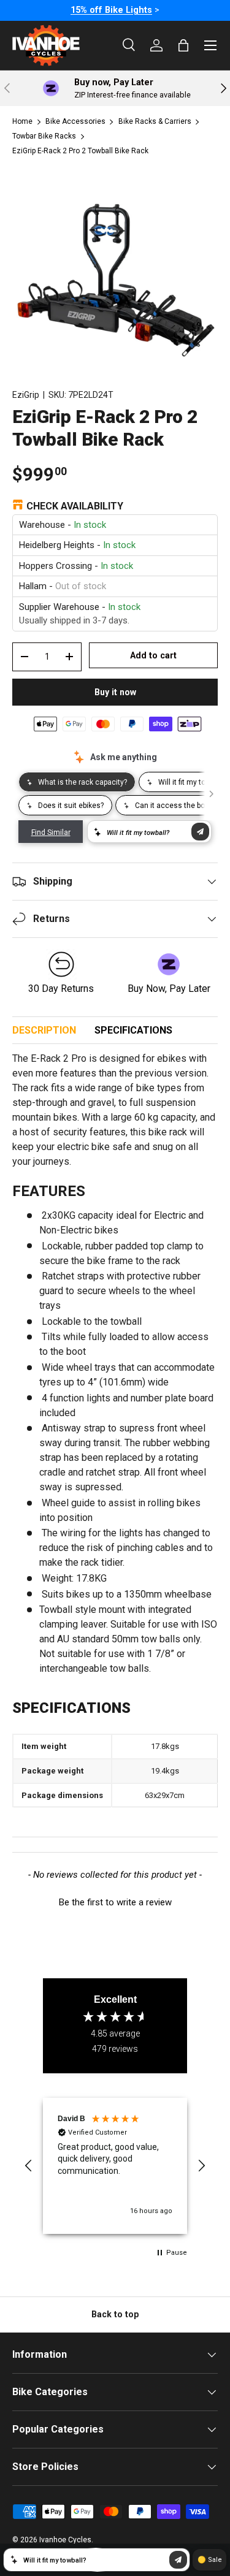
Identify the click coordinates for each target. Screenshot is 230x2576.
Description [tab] (44, 1030)
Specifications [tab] (133, 1030)
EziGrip (26, 395)
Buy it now (115, 692)
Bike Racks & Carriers (155, 121)
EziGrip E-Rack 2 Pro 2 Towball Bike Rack (80, 151)
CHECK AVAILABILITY (75, 506)
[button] (115, 1901)
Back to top (115, 2314)
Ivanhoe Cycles (65, 2540)
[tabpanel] (115, 1437)
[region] (115, 2166)
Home (22, 121)
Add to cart (153, 655)
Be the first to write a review (115, 1902)
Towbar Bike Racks (44, 136)
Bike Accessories (75, 121)
